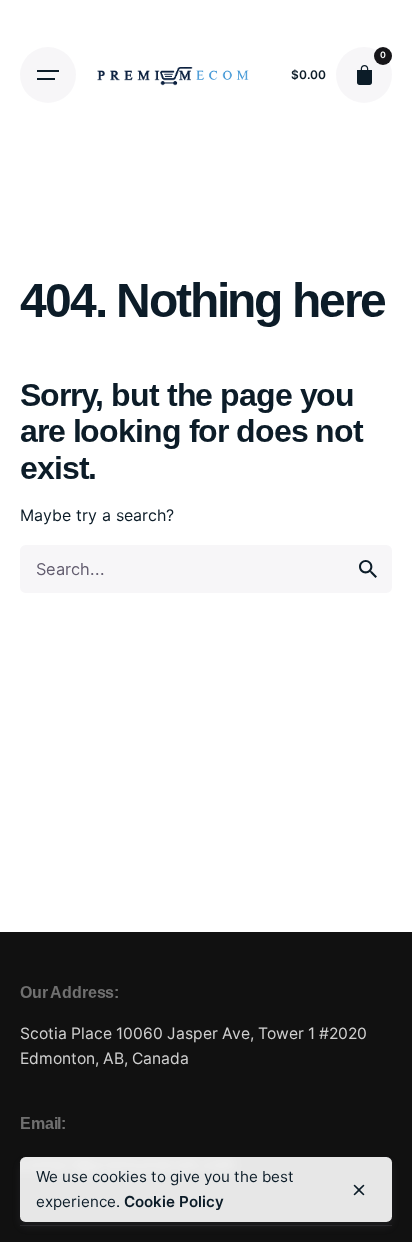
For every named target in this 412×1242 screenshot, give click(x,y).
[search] (368, 569)
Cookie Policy (174, 1201)
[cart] (364, 75)
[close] (359, 1190)
